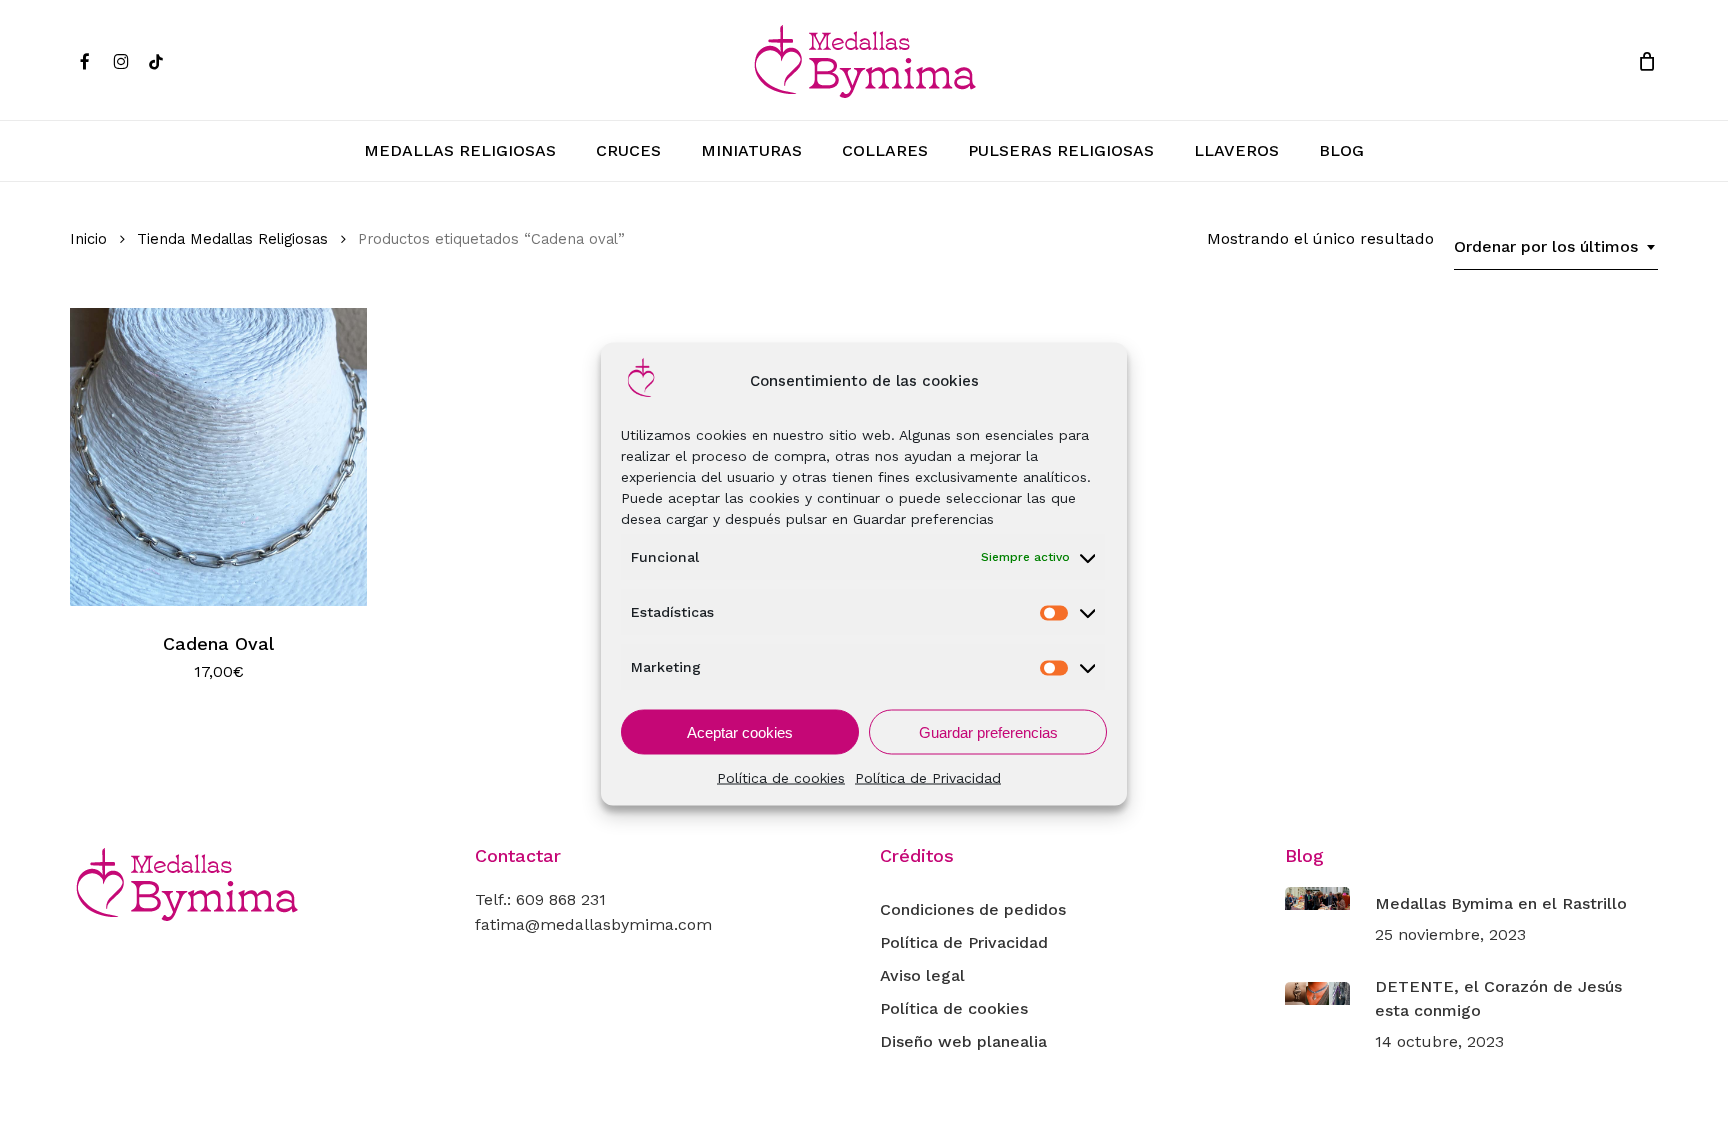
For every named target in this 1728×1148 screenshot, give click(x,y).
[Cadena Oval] (218, 456)
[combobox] (1556, 247)
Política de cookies (781, 778)
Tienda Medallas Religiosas (232, 239)
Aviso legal (922, 975)
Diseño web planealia (963, 1041)
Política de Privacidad (928, 778)
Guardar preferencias (988, 731)
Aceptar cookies (740, 731)
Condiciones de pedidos (973, 909)
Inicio (88, 239)
